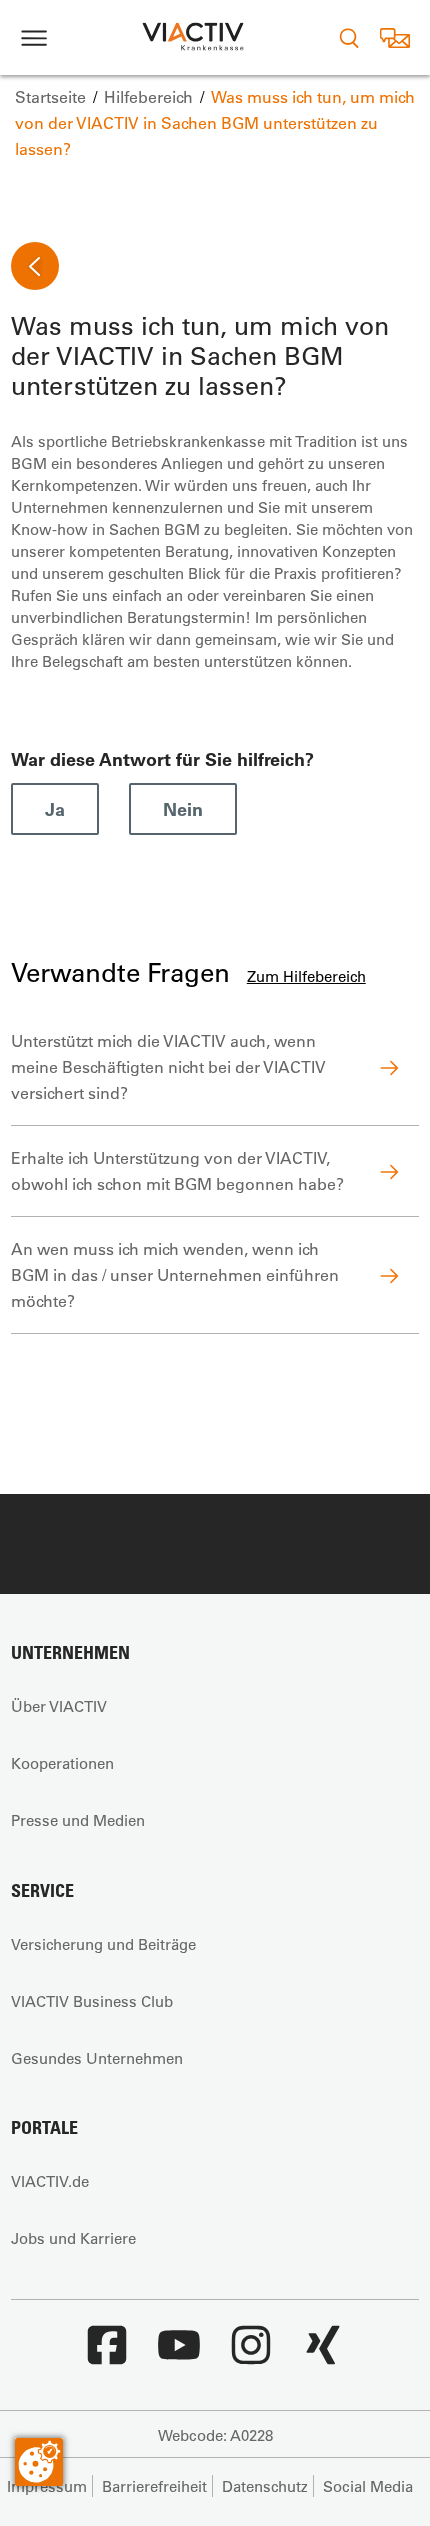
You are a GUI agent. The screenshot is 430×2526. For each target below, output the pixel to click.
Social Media (368, 2486)
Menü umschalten (33, 37)
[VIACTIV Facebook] (107, 2355)
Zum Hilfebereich (306, 976)
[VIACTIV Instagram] (251, 2355)
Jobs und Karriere (73, 2238)
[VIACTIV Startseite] (193, 37)
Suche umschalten (349, 37)
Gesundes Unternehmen (97, 2058)
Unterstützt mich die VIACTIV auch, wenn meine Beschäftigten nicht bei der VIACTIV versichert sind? (168, 1066)
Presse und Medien (78, 1820)
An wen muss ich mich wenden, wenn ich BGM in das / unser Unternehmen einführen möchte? (175, 1274)
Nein (183, 809)
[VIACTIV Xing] (323, 2355)
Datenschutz (265, 2486)
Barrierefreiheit (154, 2486)
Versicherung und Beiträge (103, 1944)
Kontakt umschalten (394, 37)
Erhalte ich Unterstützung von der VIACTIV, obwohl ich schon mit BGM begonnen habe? (177, 1170)
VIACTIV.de (50, 2181)
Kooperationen (62, 1763)
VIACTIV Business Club (92, 2001)
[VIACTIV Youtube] (179, 2355)
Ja (55, 809)
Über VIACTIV (59, 1706)
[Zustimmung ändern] (39, 2462)
